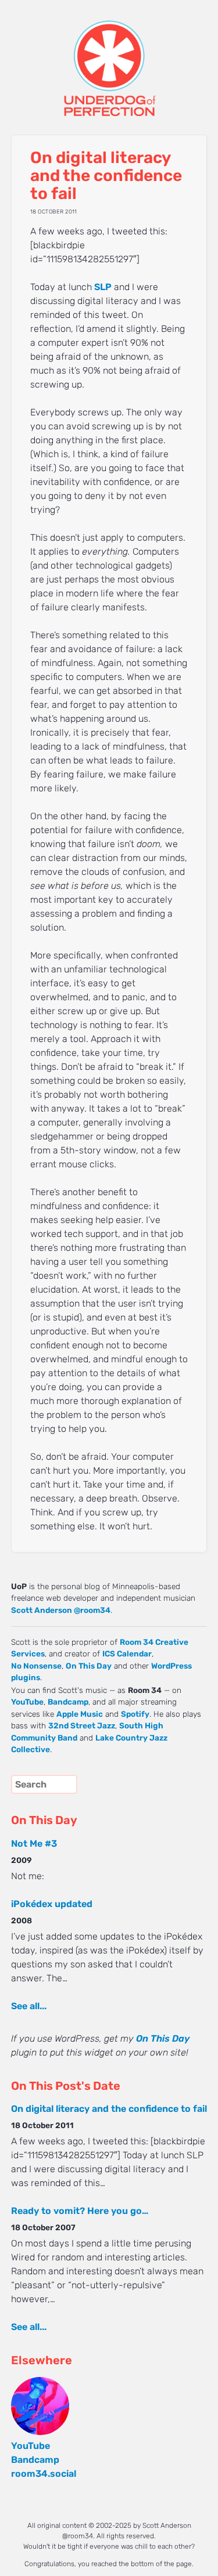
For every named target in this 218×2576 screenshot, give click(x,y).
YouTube (27, 1702)
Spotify (135, 1714)
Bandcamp (68, 1702)
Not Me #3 (34, 1844)
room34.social (44, 2474)
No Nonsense (36, 1666)
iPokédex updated (52, 1904)
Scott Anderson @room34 (61, 1610)
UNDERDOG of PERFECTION (109, 58)
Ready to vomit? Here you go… (80, 2211)
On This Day (89, 1666)
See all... (29, 2006)
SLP (103, 287)
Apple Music (80, 1714)
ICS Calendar (127, 1654)
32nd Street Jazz (82, 1725)
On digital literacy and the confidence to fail (109, 2109)
